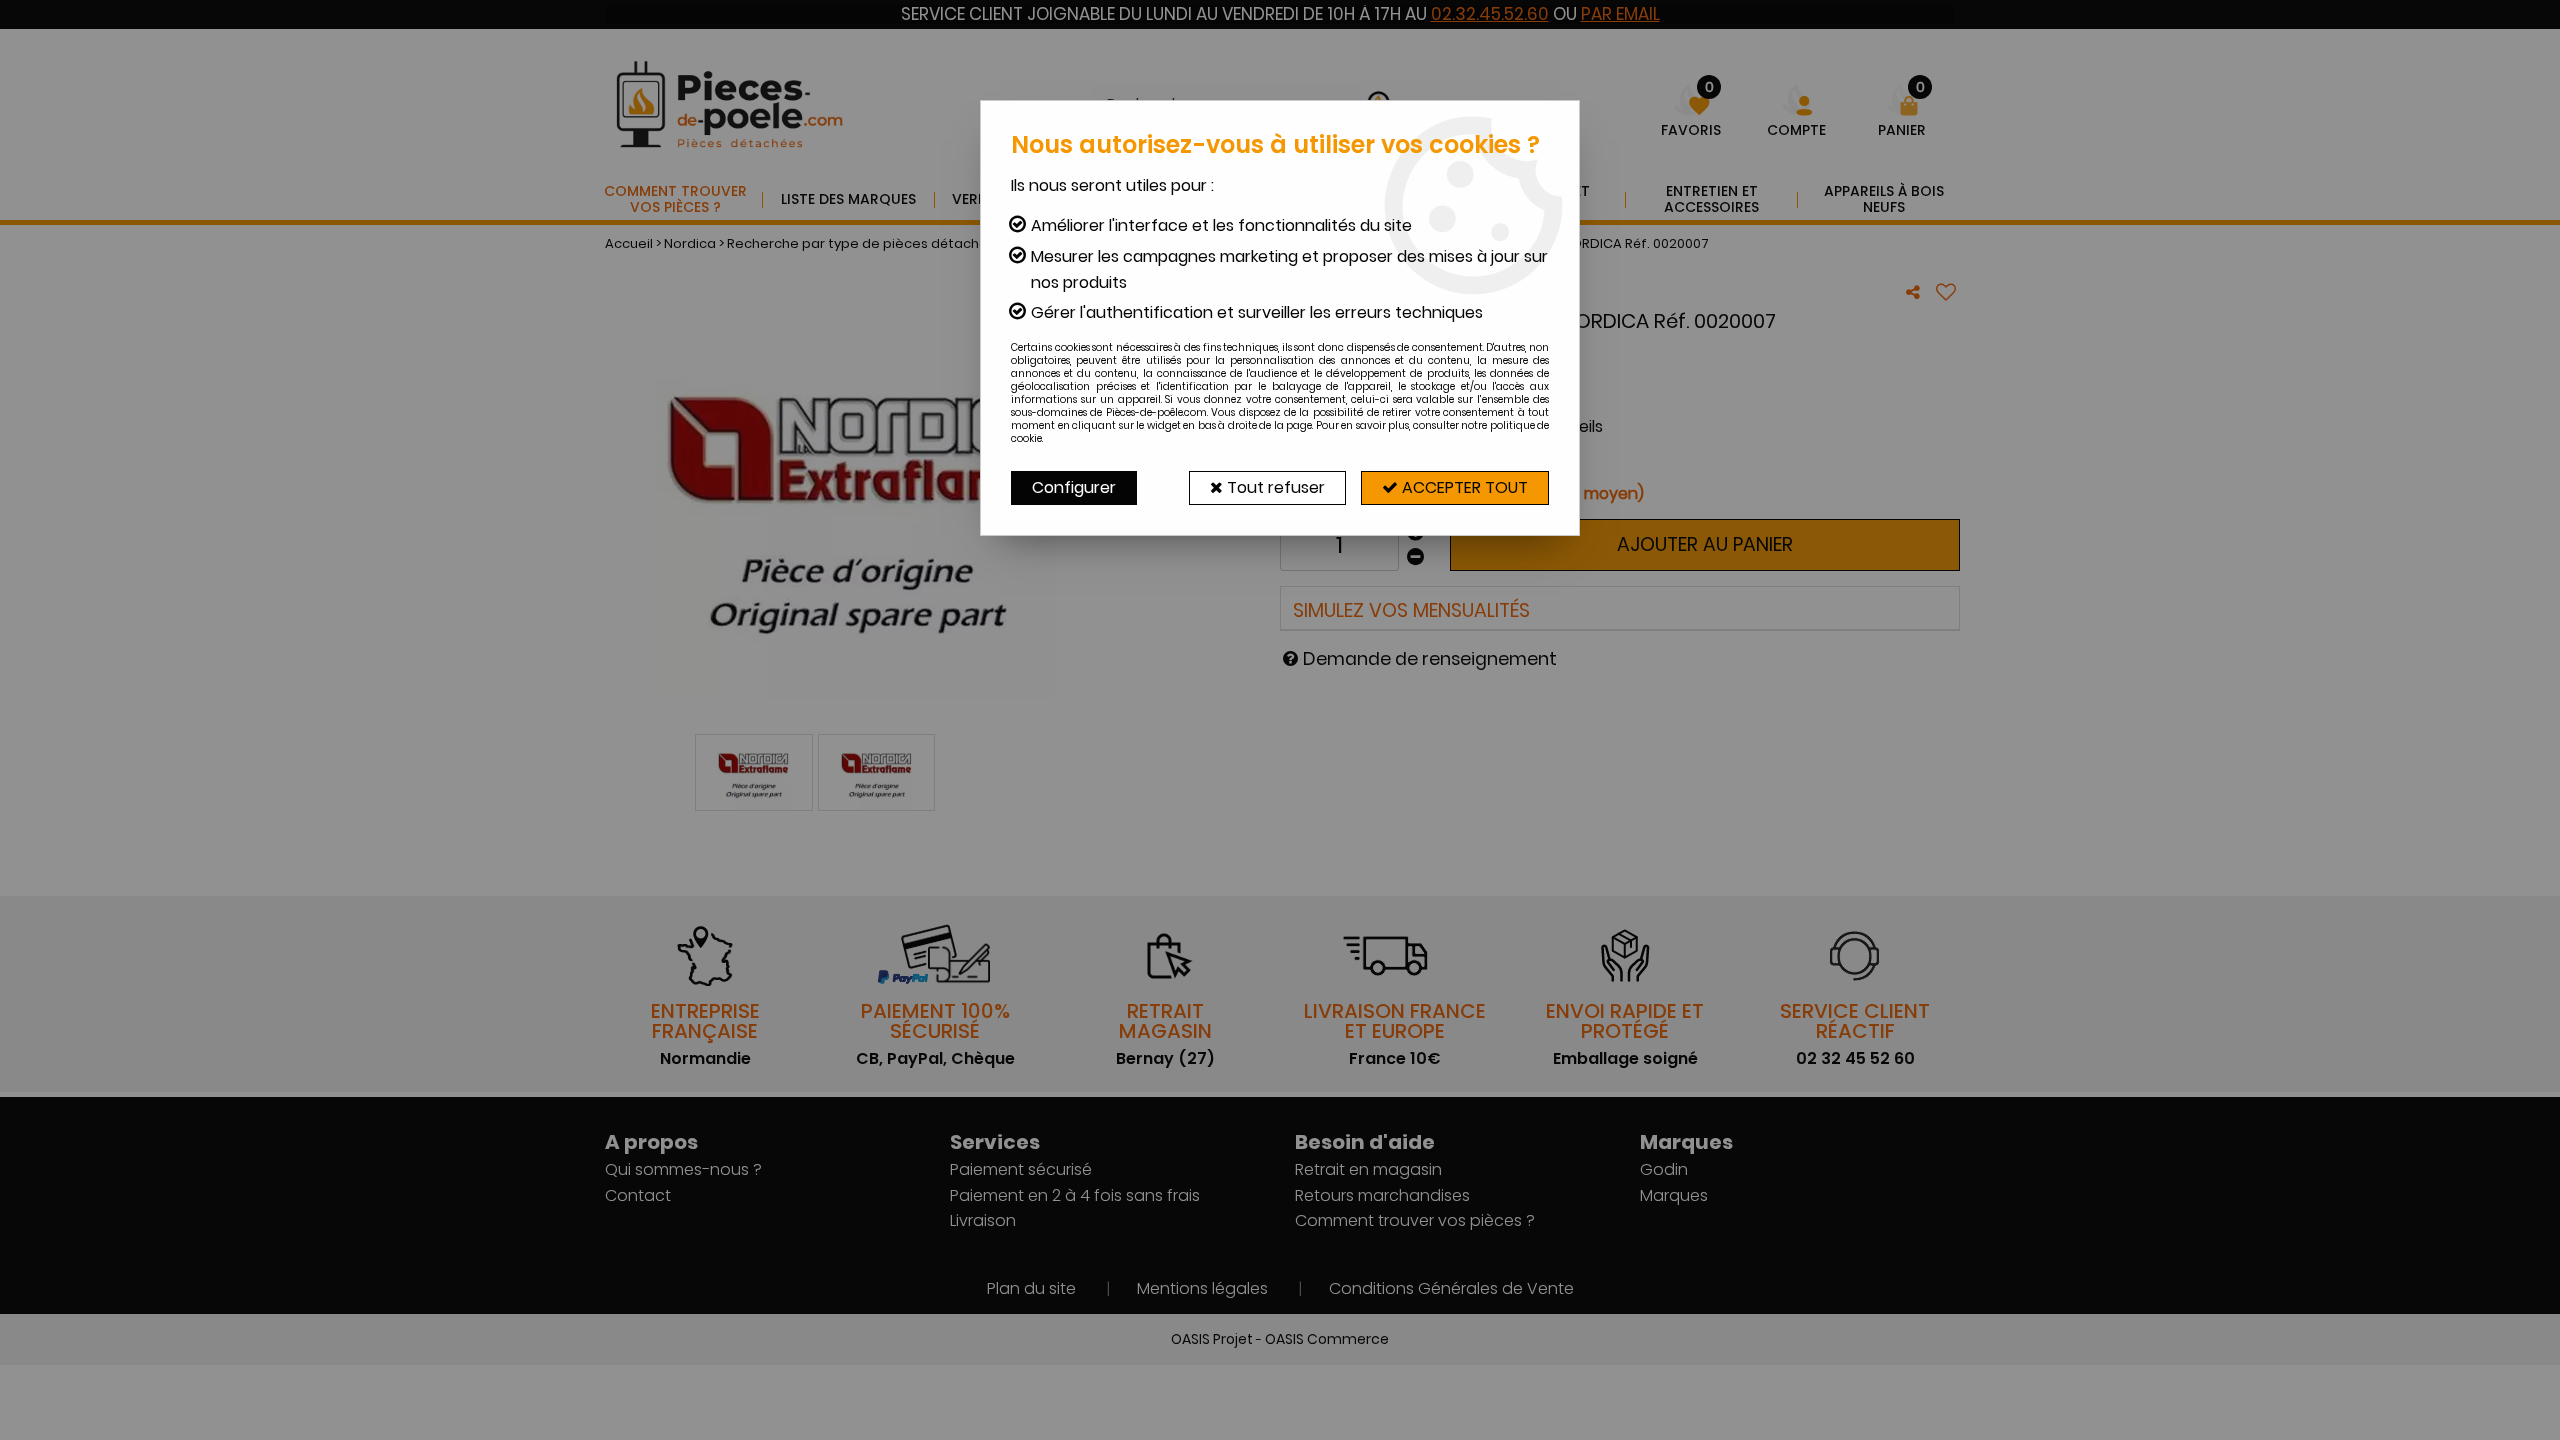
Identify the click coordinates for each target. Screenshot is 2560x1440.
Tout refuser (1274, 487)
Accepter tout (1463, 487)
